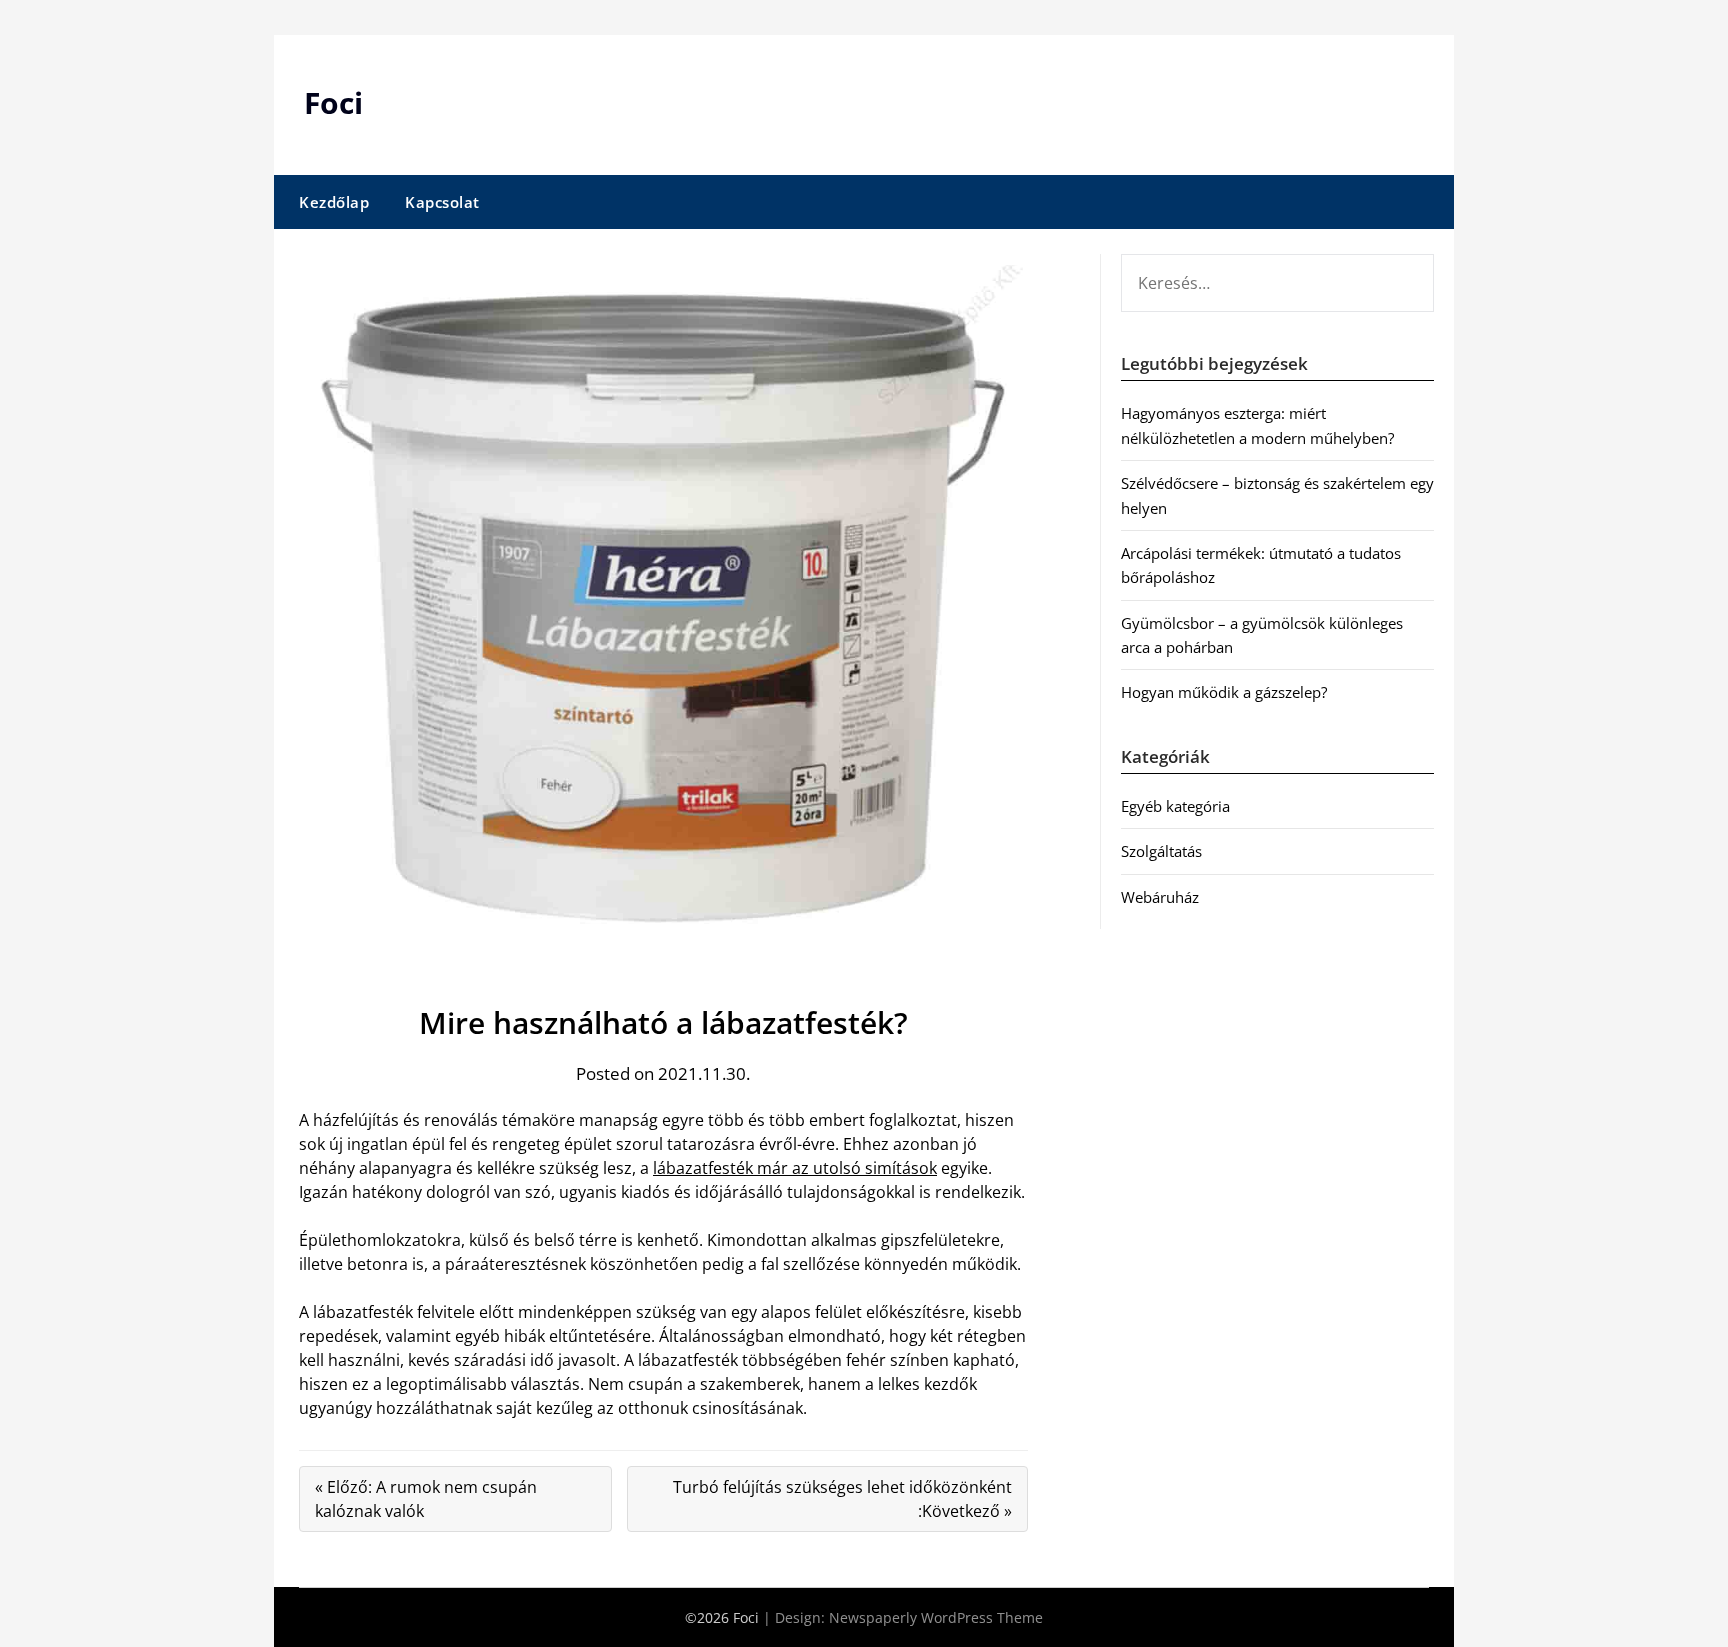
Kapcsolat (442, 202)
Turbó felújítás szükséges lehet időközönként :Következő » (842, 1499)
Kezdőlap (334, 202)
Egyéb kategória (1175, 806)
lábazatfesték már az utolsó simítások (795, 1168)
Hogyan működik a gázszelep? (1224, 692)
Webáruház (1160, 897)
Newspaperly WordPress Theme (936, 1617)
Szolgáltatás (1161, 851)
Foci (333, 102)
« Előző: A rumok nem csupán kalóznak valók (426, 1499)
